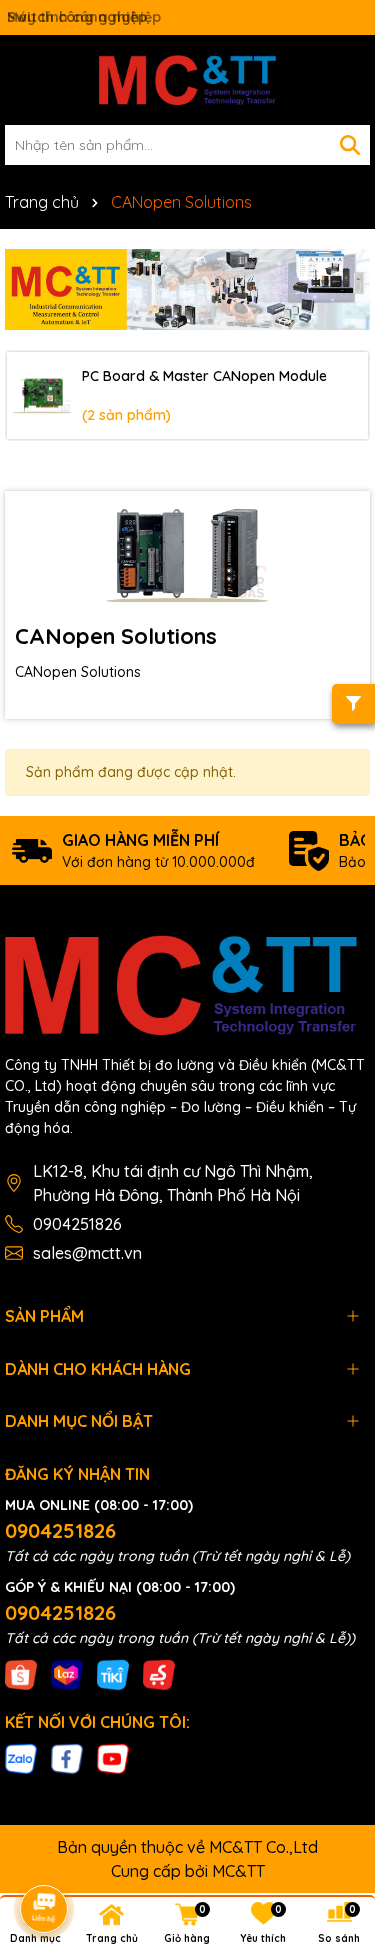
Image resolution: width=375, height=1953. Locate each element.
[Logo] (187, 80)
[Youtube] (113, 1758)
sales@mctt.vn (87, 1253)
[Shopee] (21, 1673)
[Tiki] (113, 1673)
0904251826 (77, 1224)
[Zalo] (21, 1758)
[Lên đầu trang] (332, 1773)
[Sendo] (159, 1673)
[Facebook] (67, 1758)
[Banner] (187, 289)
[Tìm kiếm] (350, 145)
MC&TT (238, 1871)
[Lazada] (67, 1673)
